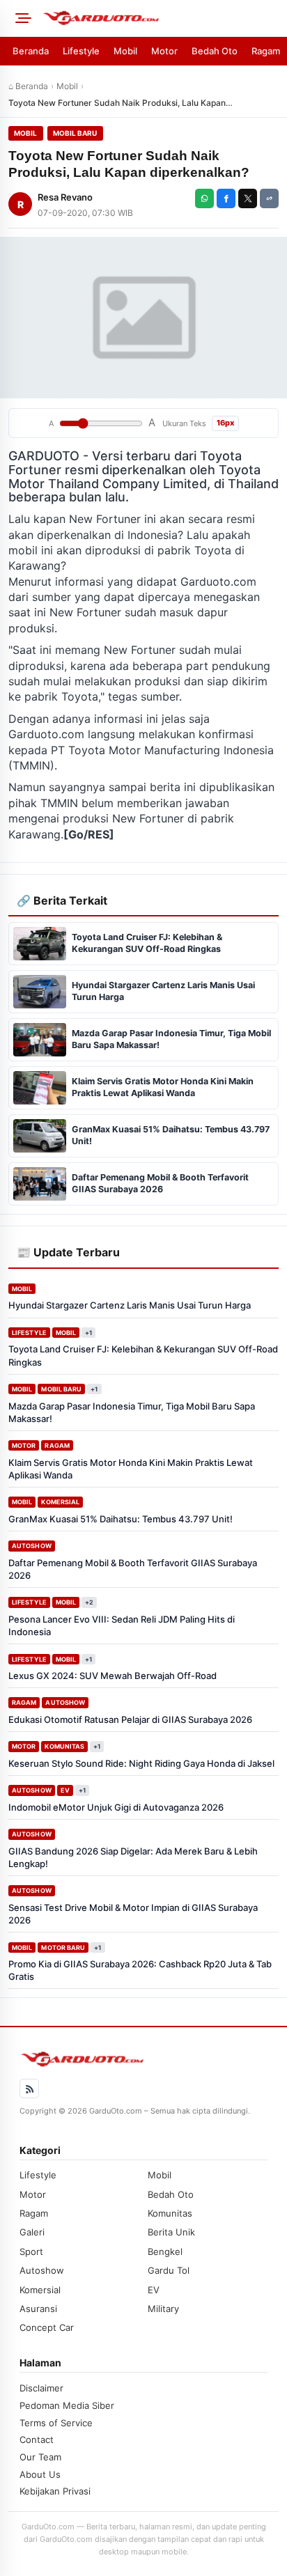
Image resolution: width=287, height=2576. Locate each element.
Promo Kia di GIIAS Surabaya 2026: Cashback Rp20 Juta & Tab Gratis (140, 1970)
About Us (40, 2474)
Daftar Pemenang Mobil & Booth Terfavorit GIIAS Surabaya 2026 (133, 1569)
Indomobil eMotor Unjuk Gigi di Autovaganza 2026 (116, 1807)
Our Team (40, 2457)
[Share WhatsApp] (204, 198)
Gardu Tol (169, 2270)
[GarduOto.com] (160, 18)
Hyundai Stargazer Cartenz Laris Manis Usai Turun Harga (130, 1305)
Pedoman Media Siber (67, 2405)
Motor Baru (63, 1947)
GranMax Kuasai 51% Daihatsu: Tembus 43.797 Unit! (121, 1519)
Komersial (60, 1502)
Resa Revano (65, 197)
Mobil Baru (75, 133)
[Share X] (248, 198)
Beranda (31, 51)
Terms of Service (56, 2423)
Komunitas (64, 1746)
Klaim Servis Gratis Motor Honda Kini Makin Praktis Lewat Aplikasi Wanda (131, 1469)
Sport (31, 2251)
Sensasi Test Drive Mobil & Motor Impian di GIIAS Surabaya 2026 (133, 1914)
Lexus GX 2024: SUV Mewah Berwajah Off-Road (113, 1676)
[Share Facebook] (226, 198)
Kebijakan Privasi (55, 2491)
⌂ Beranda (28, 86)
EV (65, 1790)
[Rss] (29, 2089)
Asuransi (38, 2309)
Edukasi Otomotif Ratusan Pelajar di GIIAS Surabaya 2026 (130, 1719)
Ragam (266, 51)
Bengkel (165, 2251)
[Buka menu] (21, 18)
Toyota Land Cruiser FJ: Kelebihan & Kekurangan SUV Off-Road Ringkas (143, 1355)
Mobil (125, 51)
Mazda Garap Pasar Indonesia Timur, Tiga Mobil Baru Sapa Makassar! (132, 1412)
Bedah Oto (215, 51)
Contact (37, 2440)
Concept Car (47, 2327)
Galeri (32, 2232)
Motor (164, 51)
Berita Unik (171, 2232)
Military (163, 2309)
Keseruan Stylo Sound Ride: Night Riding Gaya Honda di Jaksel (141, 1763)
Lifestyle (81, 51)
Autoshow (32, 1546)
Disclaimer (41, 2388)
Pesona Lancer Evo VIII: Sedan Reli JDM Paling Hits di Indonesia (122, 1625)
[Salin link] (269, 198)
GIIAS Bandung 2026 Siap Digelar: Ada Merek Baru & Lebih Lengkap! (133, 1857)
